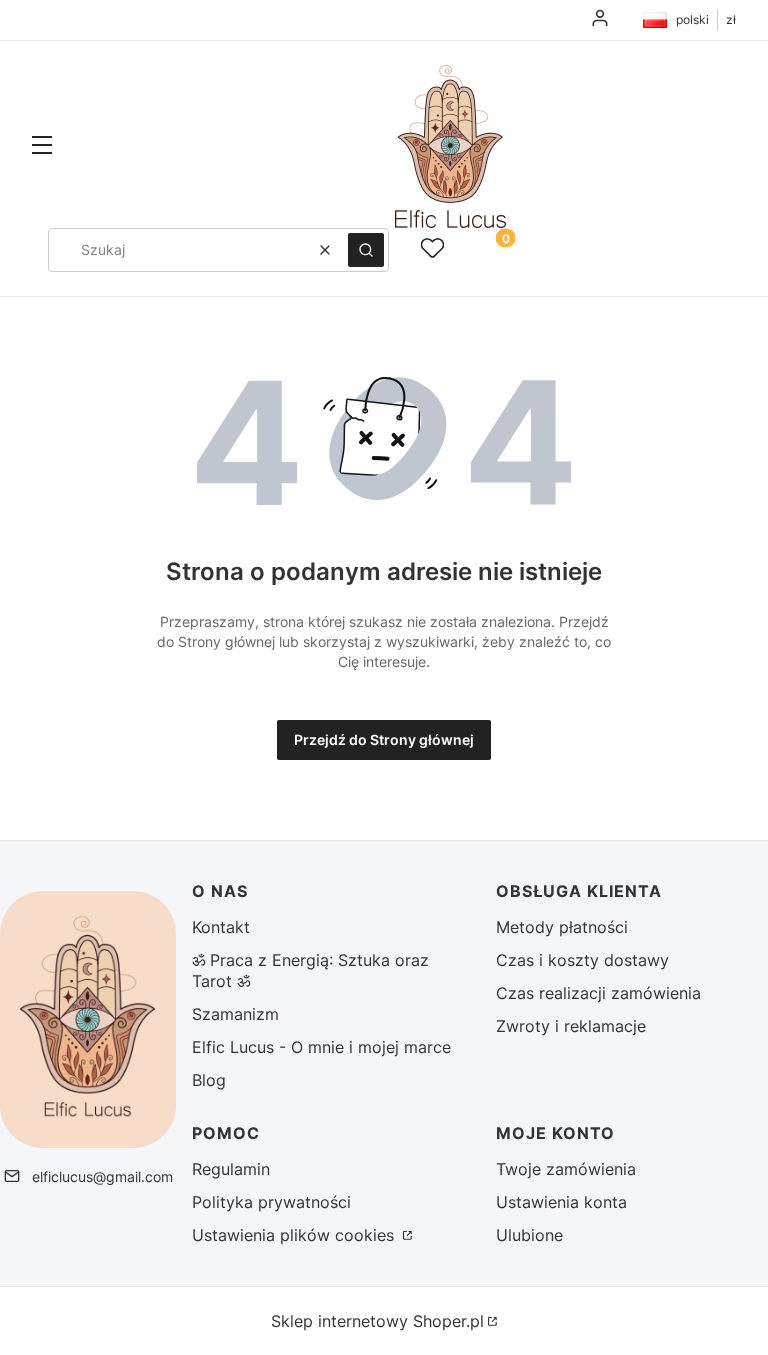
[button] (42, 147)
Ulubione (529, 1235)
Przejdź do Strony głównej (384, 739)
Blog (209, 1080)
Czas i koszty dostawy (582, 960)
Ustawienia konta (561, 1202)
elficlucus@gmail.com (102, 1176)
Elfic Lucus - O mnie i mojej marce (321, 1047)
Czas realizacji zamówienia (598, 993)
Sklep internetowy (377, 1321)
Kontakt (221, 927)
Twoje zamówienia (566, 1169)
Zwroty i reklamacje (571, 1026)
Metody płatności (562, 927)
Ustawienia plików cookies (295, 1235)
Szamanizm (235, 1014)
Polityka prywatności (271, 1202)
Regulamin (231, 1169)
